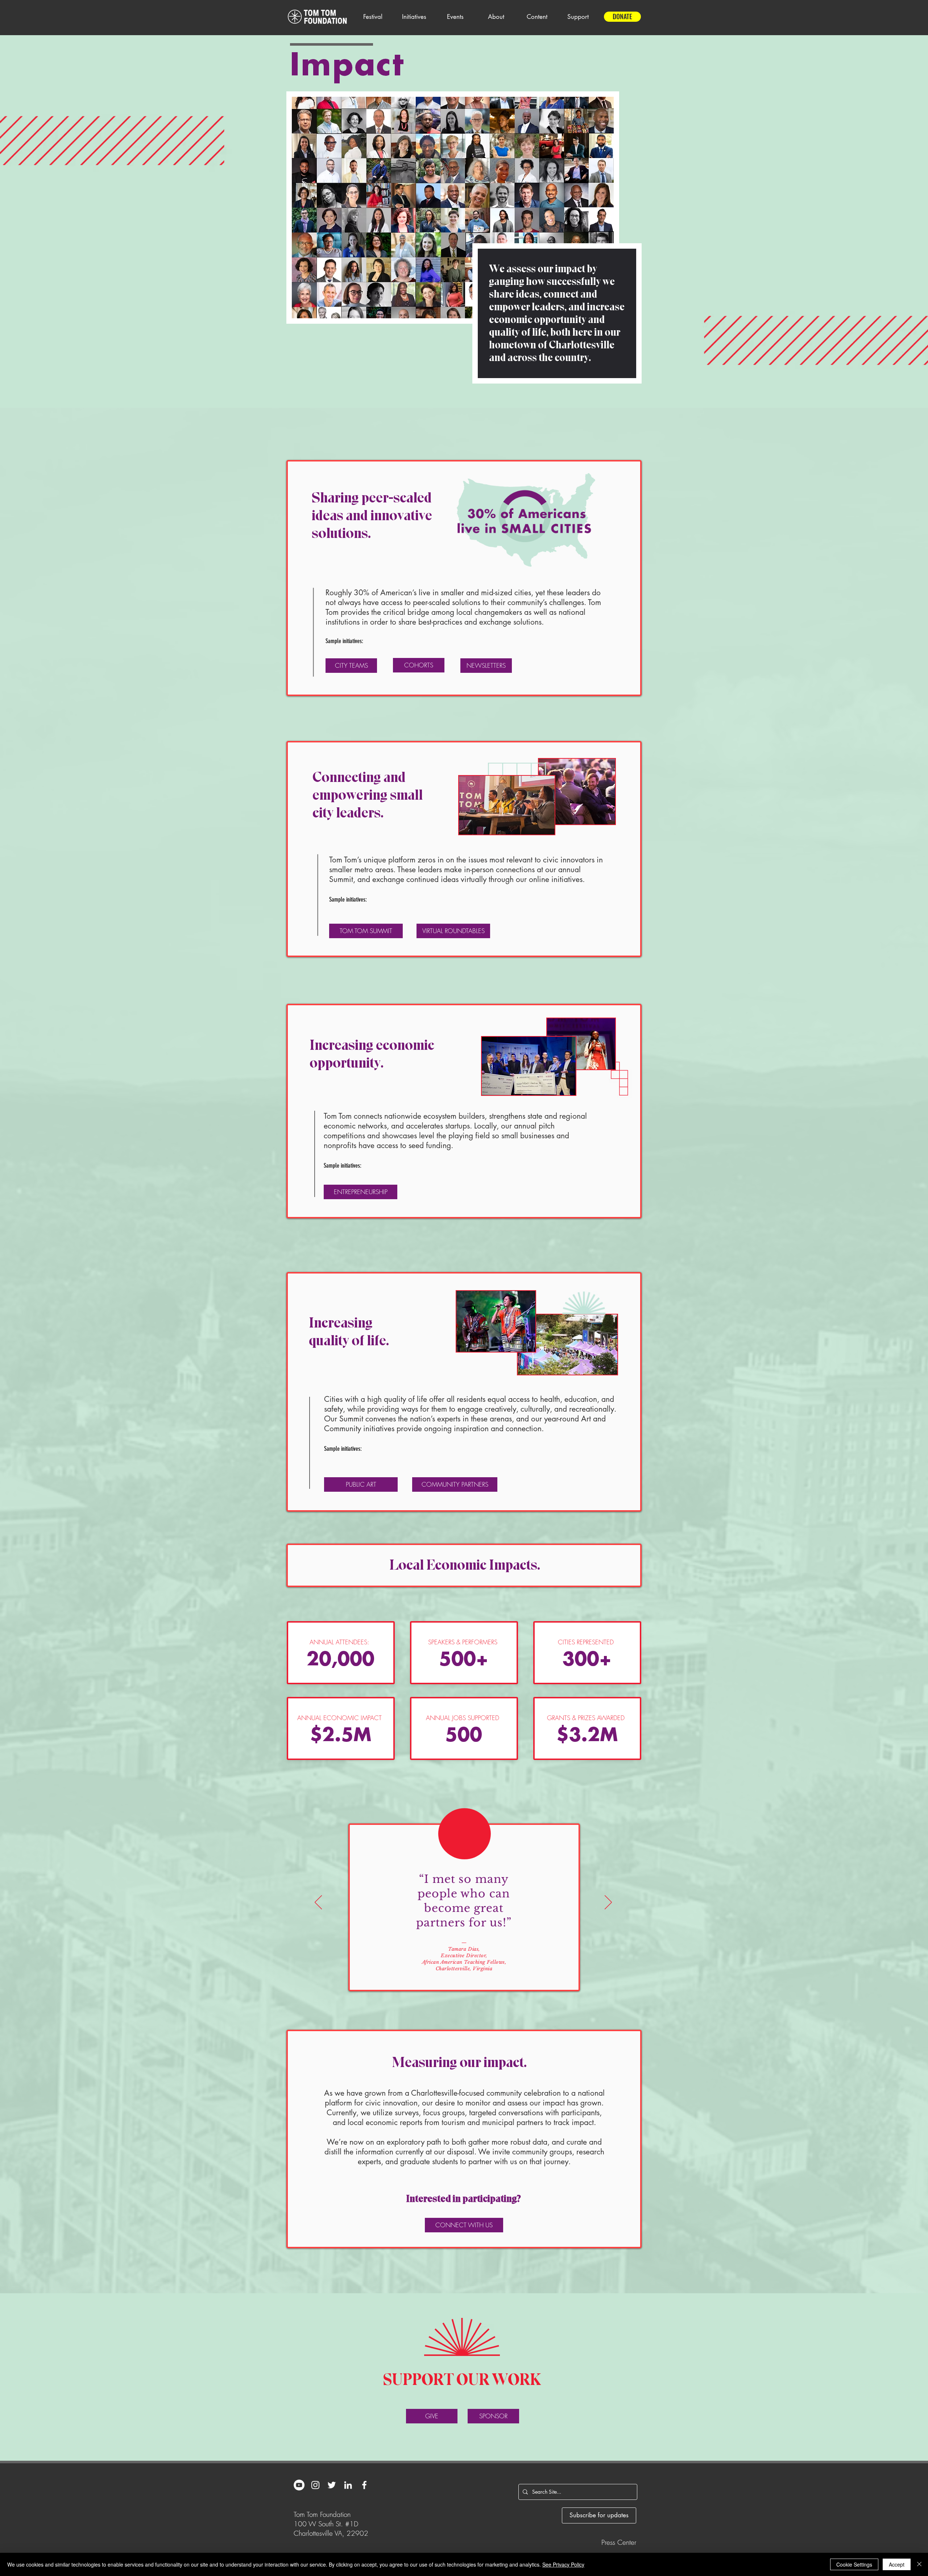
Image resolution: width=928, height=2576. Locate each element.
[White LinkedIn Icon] (348, 2485)
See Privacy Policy (563, 2564)
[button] (373, 17)
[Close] (919, 2564)
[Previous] (318, 1903)
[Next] (608, 1903)
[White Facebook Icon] (364, 2485)
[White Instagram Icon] (315, 2485)
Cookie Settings (854, 2564)
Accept (897, 2564)
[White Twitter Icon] (332, 2485)
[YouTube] (299, 2485)
